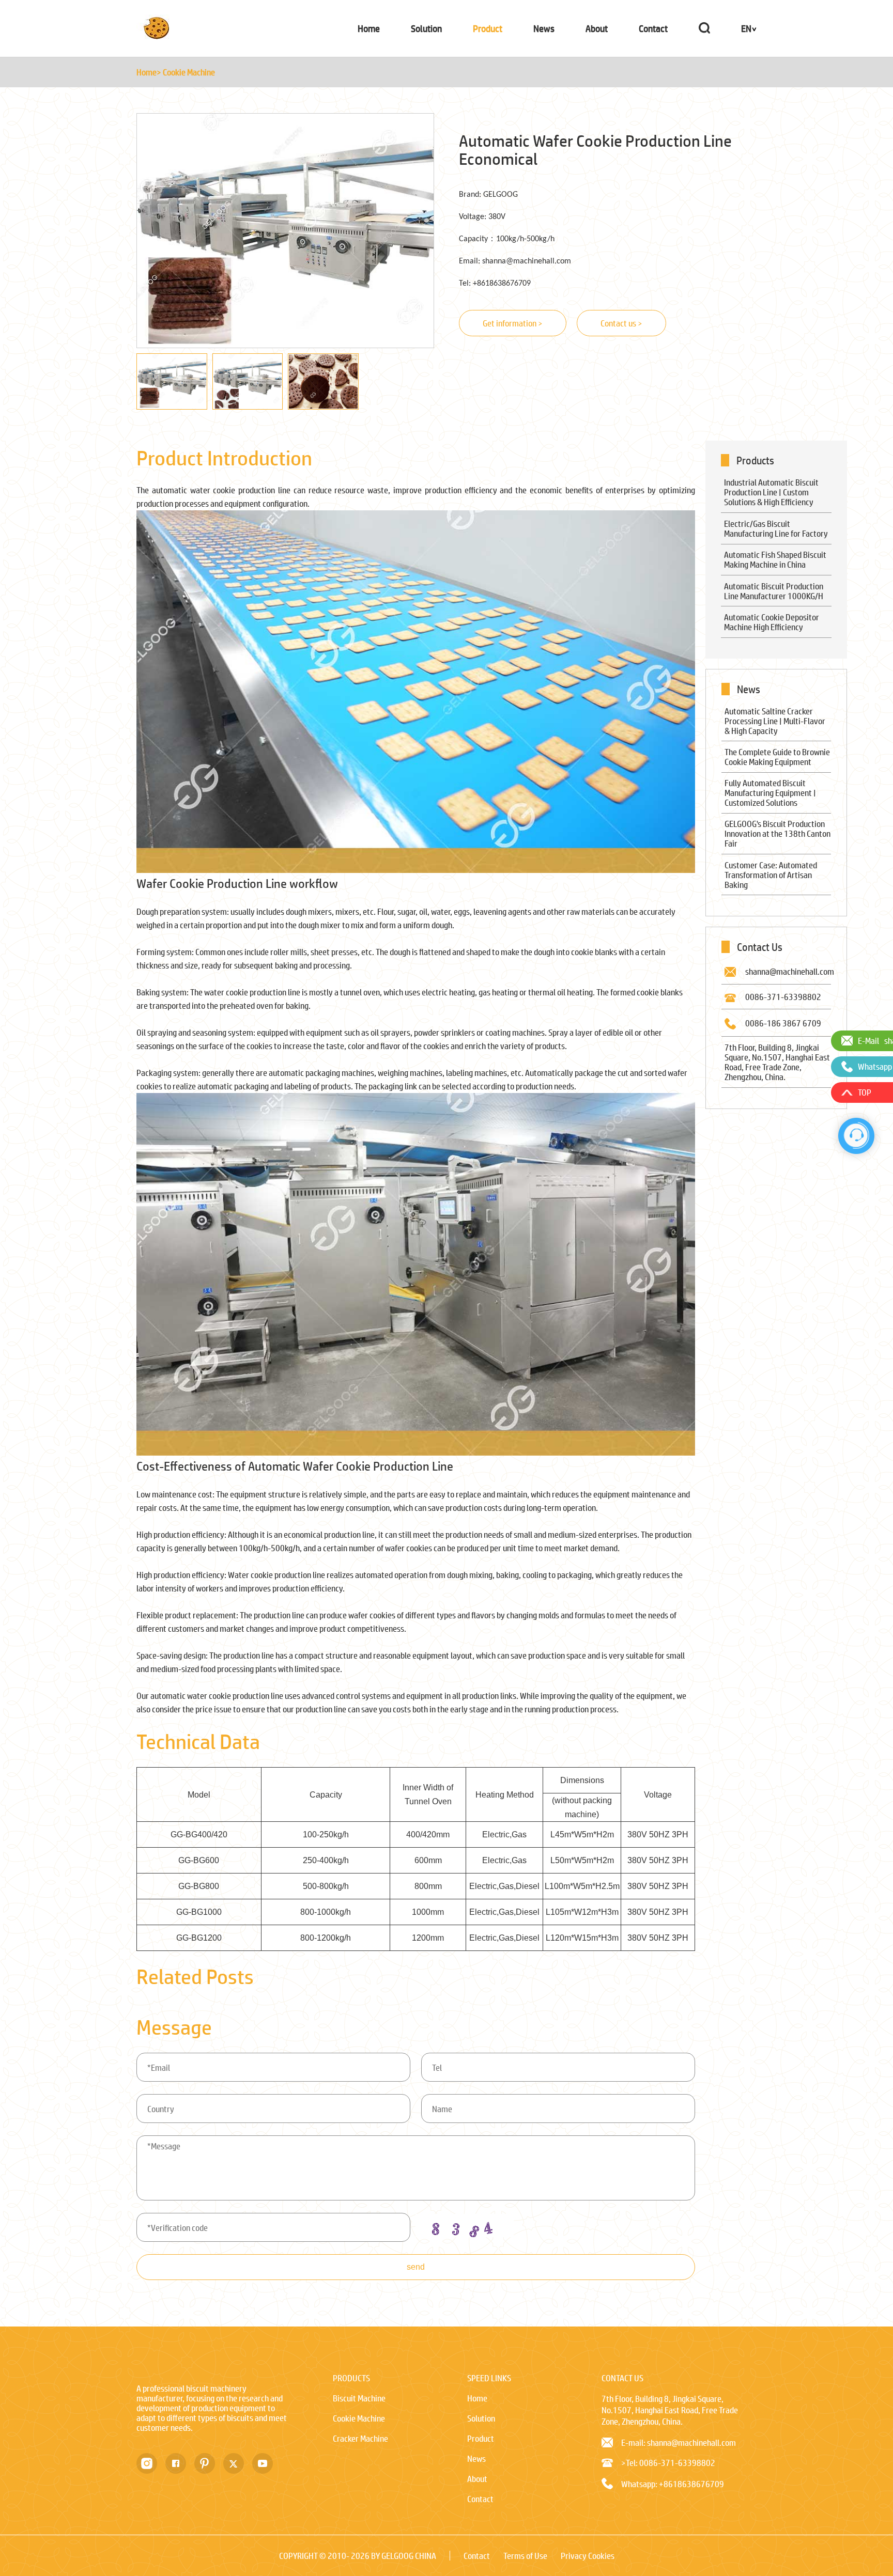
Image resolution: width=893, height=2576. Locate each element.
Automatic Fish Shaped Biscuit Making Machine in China (775, 559)
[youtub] (267, 2463)
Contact (653, 28)
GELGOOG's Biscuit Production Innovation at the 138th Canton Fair (777, 833)
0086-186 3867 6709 (783, 1023)
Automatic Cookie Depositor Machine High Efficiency (772, 622)
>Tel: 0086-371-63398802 (668, 2463)
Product (488, 28)
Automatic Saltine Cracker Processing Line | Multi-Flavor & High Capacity (775, 721)
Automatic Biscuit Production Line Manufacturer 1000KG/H (774, 591)
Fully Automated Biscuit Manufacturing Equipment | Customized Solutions (770, 793)
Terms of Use (525, 2556)
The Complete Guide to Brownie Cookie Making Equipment (777, 757)
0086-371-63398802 (783, 997)
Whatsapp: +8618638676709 (673, 2484)
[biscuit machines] (157, 37)
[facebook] (180, 2463)
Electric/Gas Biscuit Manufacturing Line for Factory (776, 528)
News (544, 28)
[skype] (209, 2463)
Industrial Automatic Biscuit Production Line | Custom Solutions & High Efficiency (771, 492)
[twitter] (238, 2463)
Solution (426, 28)
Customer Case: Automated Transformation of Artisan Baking (771, 875)
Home (369, 28)
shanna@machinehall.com (790, 971)
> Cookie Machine (186, 72)
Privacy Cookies (588, 2556)
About (597, 28)
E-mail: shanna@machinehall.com (679, 2442)
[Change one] (465, 2226)
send (416, 2267)
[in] (151, 2463)
